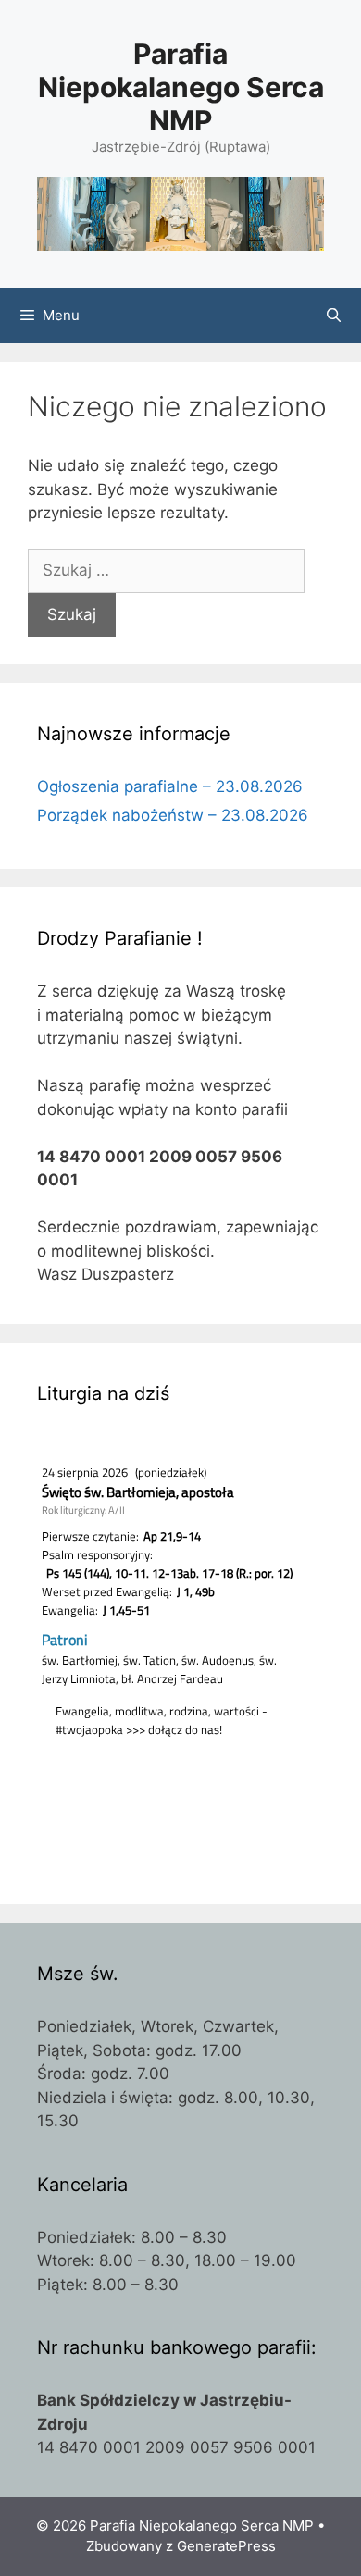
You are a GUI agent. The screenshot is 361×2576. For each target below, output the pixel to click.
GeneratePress (226, 2546)
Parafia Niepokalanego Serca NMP (181, 87)
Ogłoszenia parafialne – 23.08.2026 (170, 786)
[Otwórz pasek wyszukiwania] (334, 316)
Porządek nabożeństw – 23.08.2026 (173, 815)
